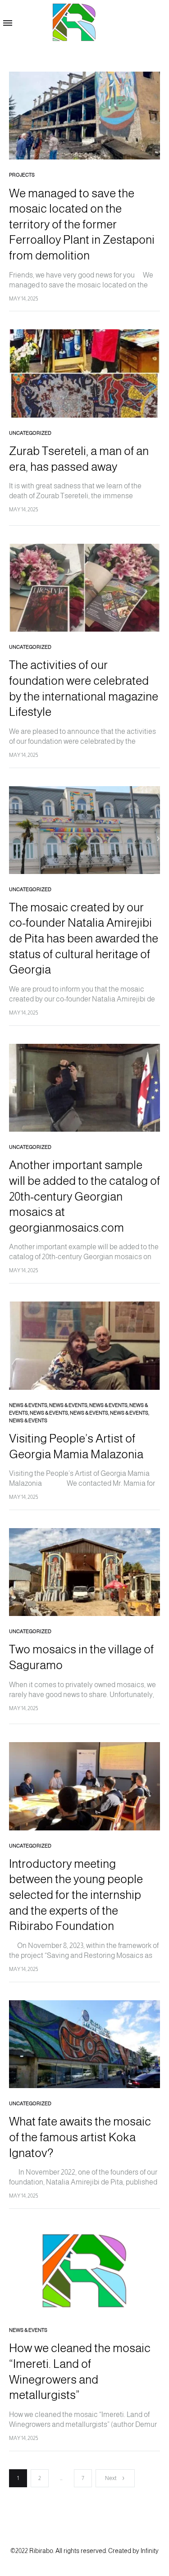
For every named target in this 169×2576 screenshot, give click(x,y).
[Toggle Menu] (8, 23)
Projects (22, 175)
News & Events (28, 1405)
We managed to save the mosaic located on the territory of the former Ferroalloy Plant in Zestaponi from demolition (82, 224)
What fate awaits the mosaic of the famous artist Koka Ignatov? (80, 2137)
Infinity (150, 2551)
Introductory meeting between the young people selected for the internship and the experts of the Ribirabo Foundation (76, 1895)
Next (111, 2478)
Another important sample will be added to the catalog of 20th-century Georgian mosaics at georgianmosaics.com (84, 1196)
